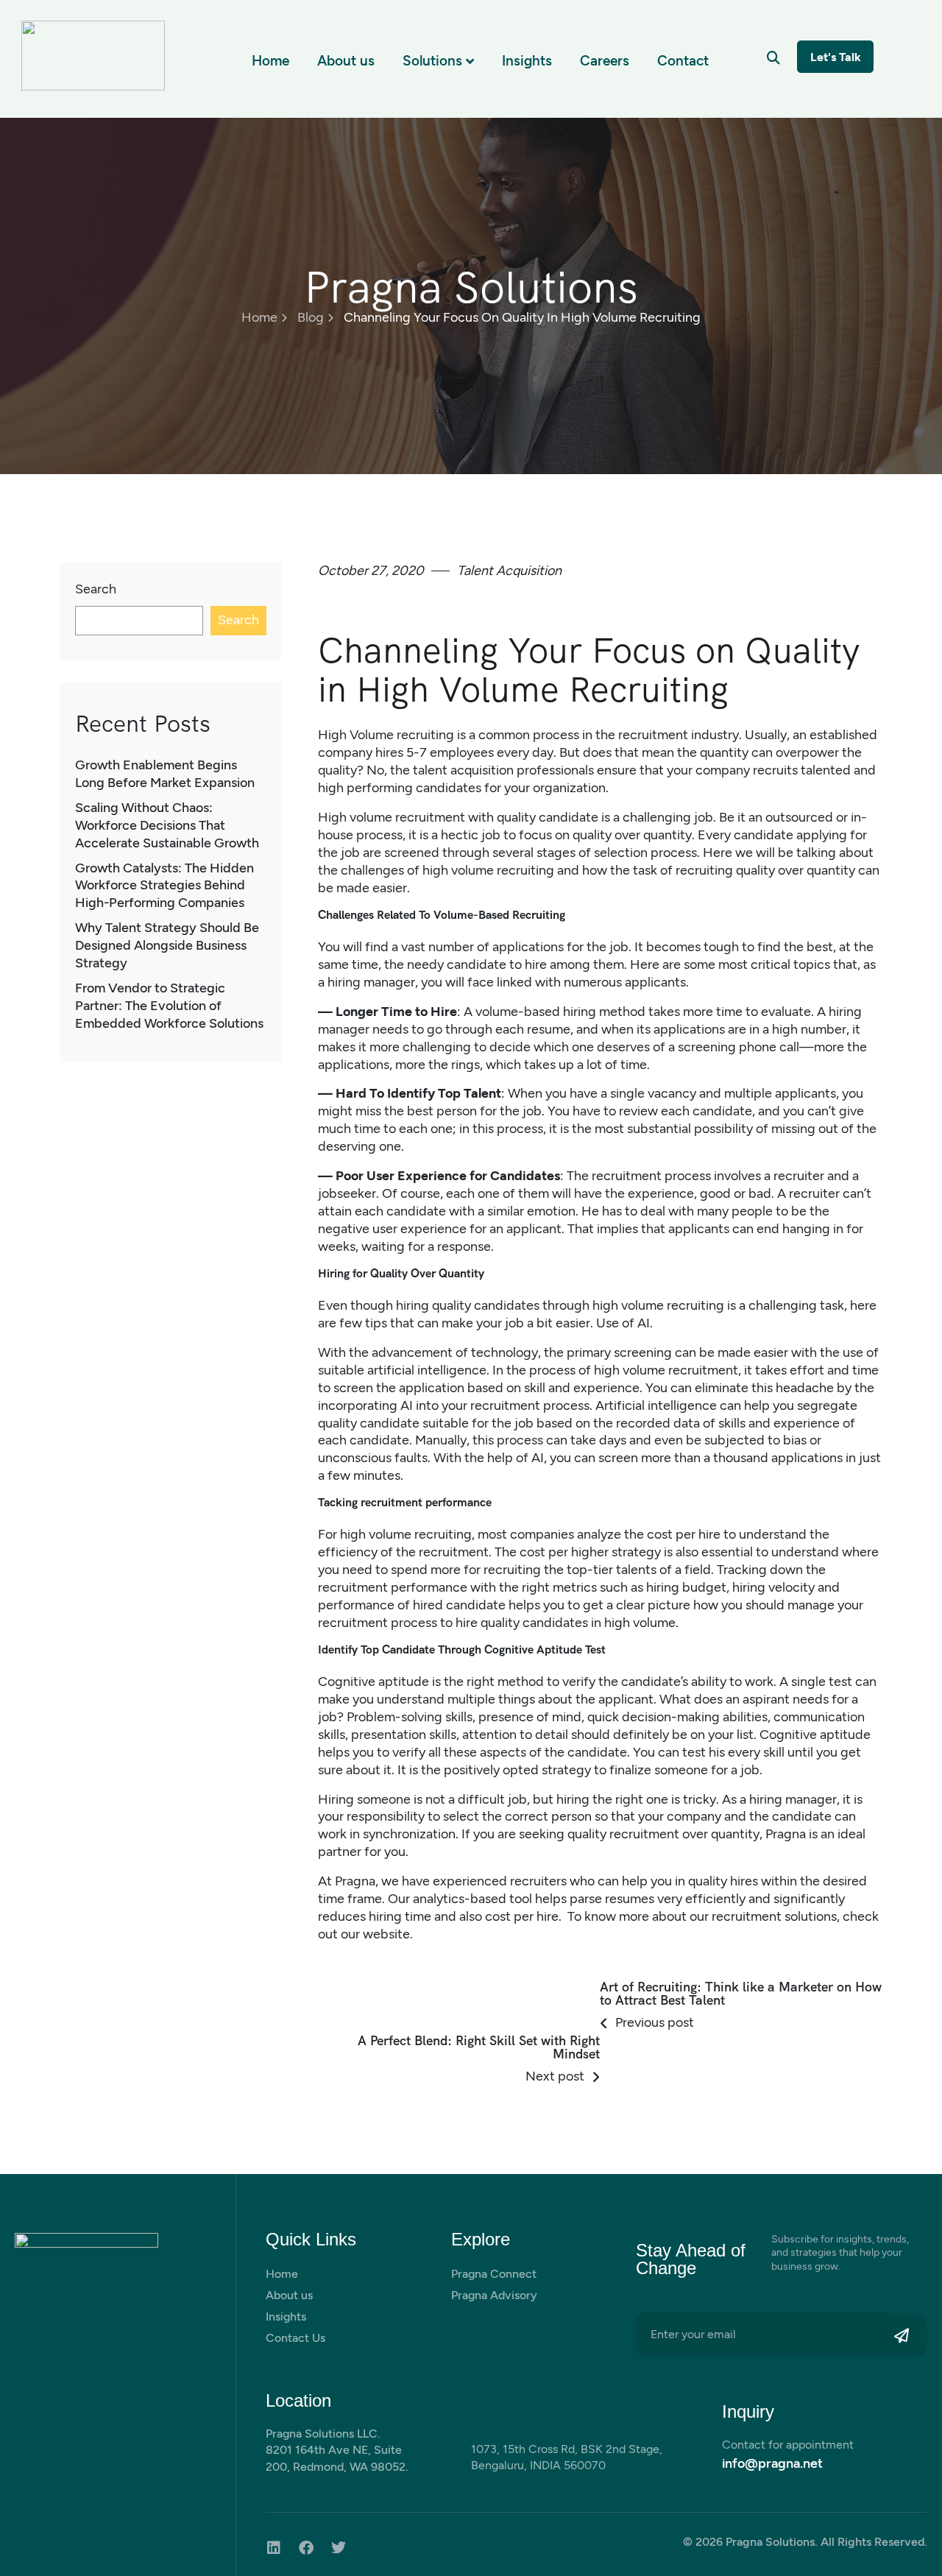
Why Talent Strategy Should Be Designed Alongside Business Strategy (167, 945)
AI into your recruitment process (495, 1405)
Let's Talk (836, 57)
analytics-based (460, 1899)
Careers (605, 61)
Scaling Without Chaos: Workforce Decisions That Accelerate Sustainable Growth (167, 825)
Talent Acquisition (509, 571)
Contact (683, 61)
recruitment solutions (774, 1916)
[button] (773, 58)
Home (270, 61)
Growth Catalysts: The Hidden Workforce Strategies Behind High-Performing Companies (164, 886)
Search (96, 589)
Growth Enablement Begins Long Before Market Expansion (165, 774)
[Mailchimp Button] (906, 2335)
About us (346, 61)
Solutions (432, 61)
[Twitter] (339, 2548)
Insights (527, 61)
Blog (311, 317)
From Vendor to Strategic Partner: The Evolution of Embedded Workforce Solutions (169, 1006)
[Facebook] (306, 2548)
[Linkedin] (274, 2548)
